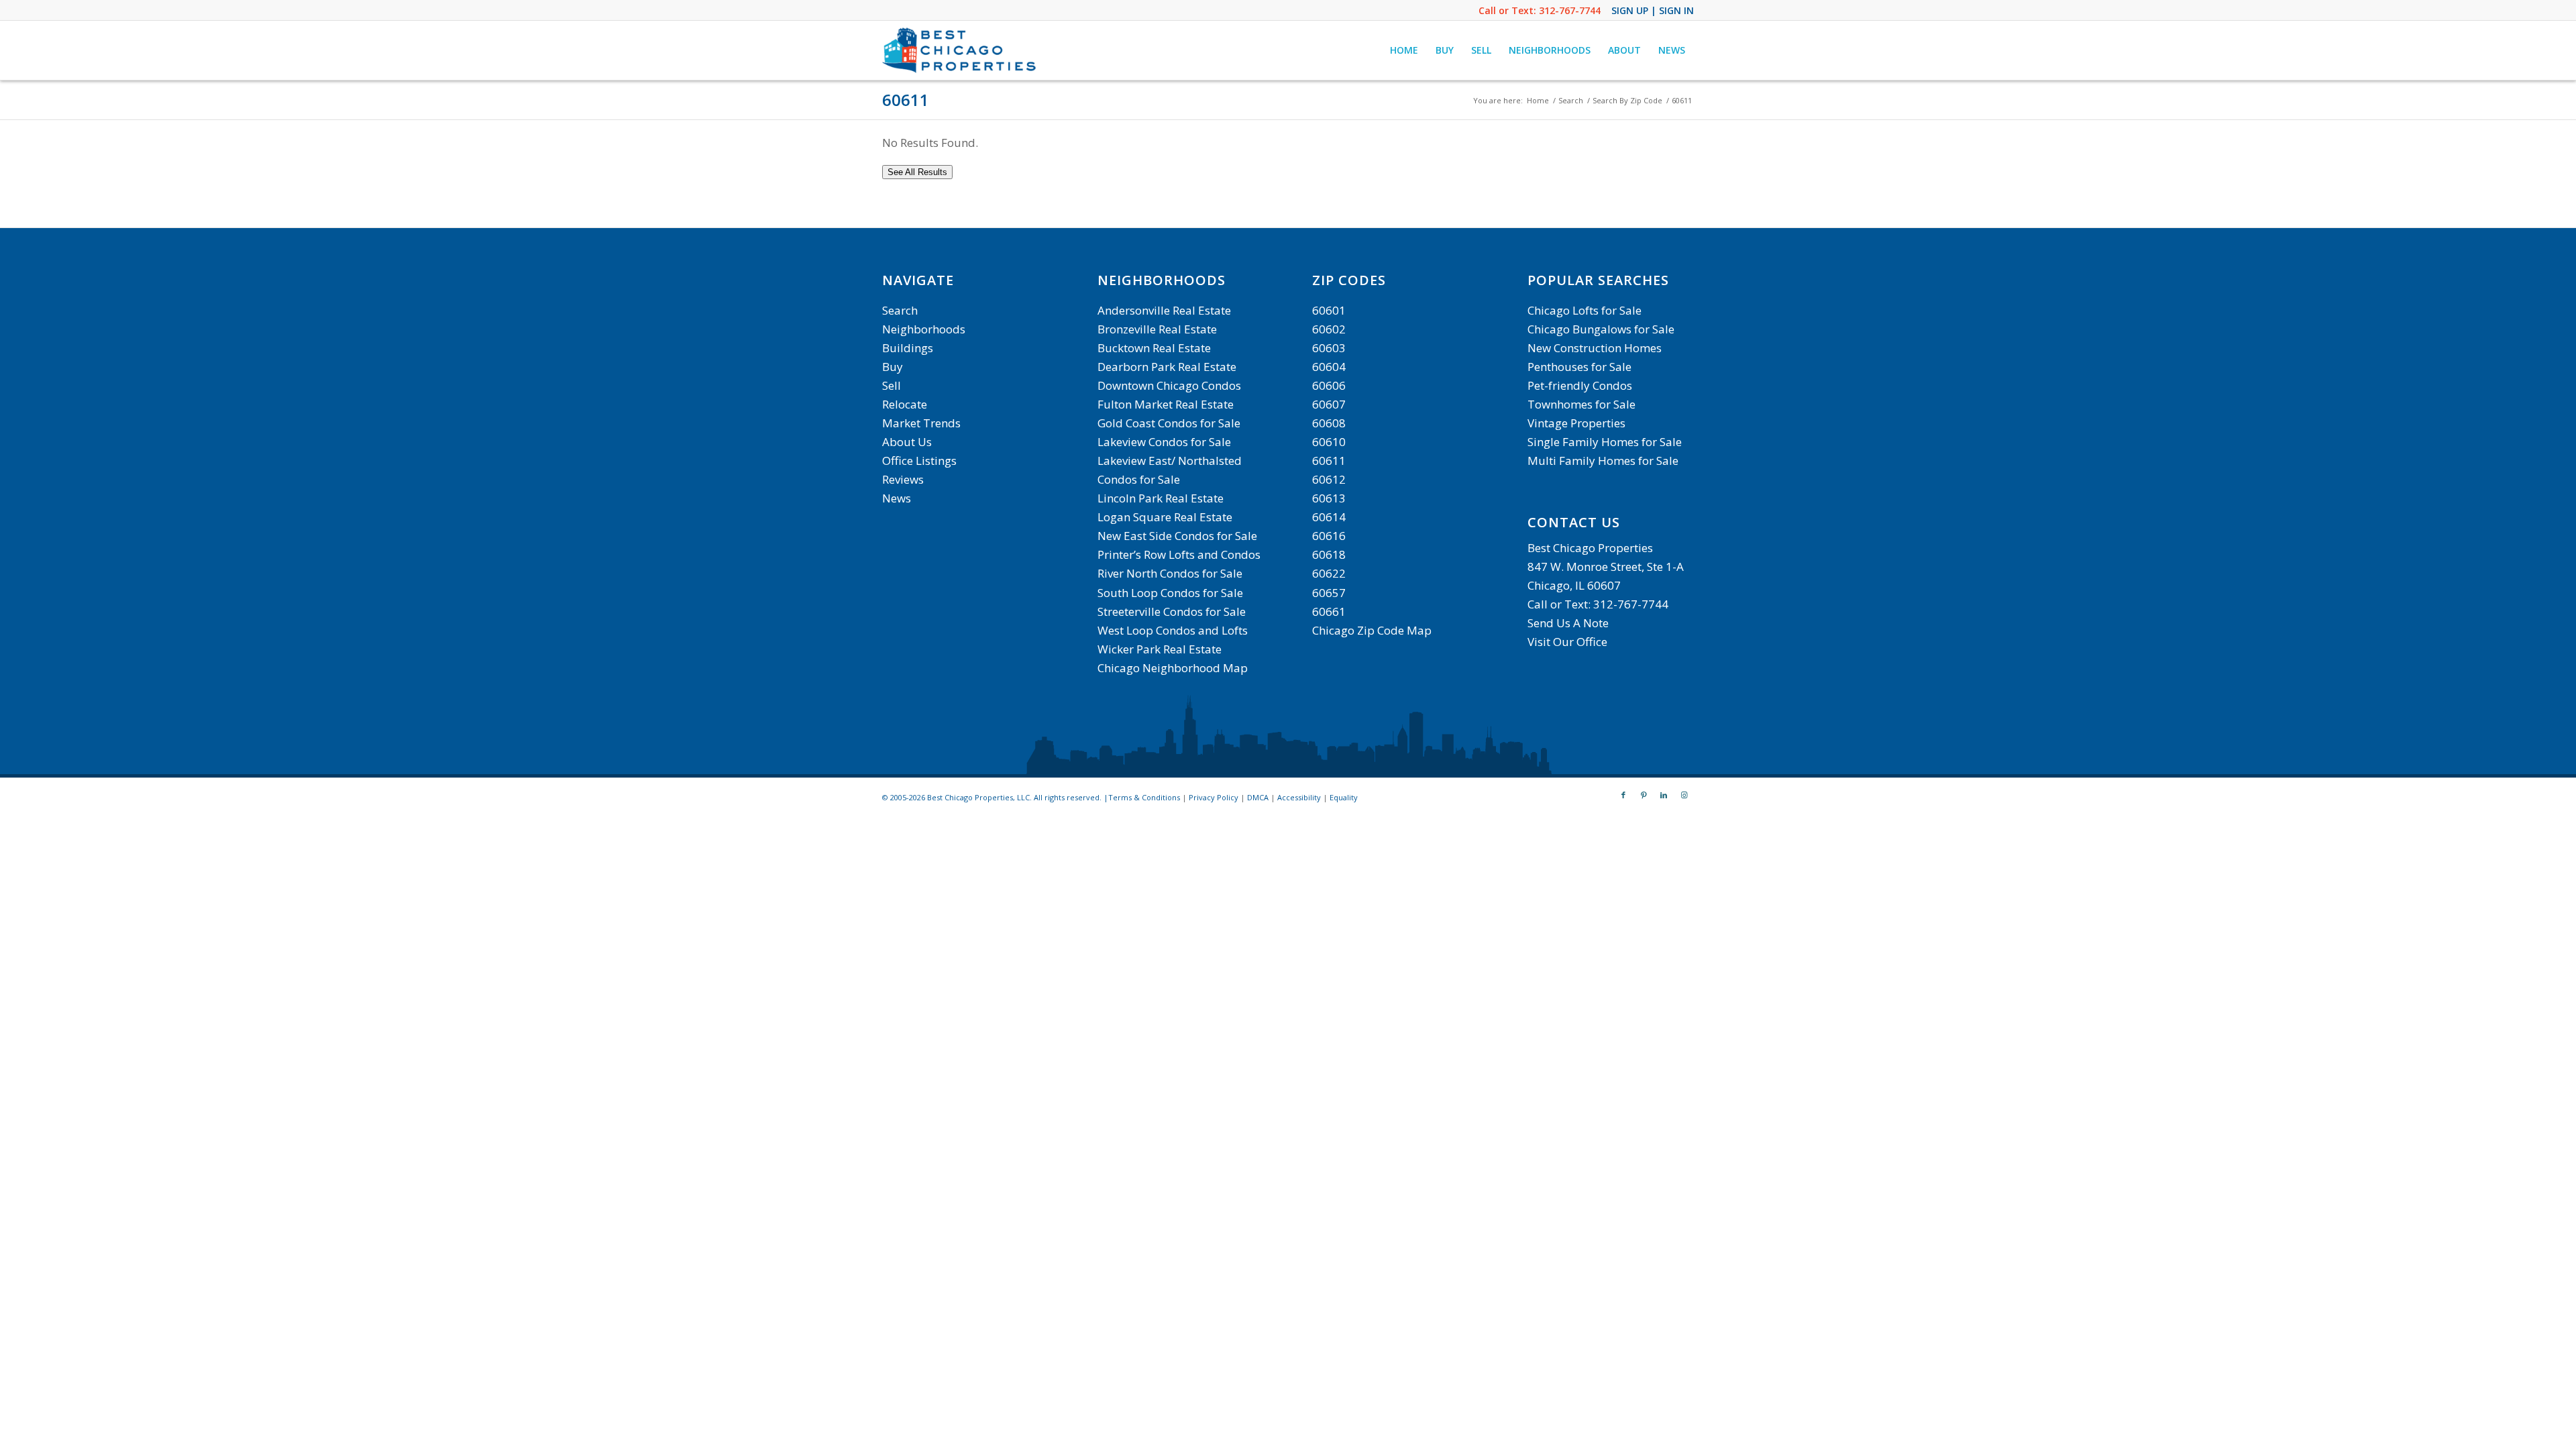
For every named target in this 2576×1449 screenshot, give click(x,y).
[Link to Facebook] (1623, 795)
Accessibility (1299, 797)
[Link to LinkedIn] (1664, 795)
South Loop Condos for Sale (1170, 593)
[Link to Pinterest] (1644, 795)
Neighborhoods (924, 329)
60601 (1329, 310)
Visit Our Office (1567, 642)
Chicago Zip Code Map (1372, 630)
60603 (1329, 348)
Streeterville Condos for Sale (1172, 611)
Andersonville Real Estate (1164, 310)
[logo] (961, 50)
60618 (1329, 554)
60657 (1329, 593)
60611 (906, 100)
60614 (1329, 517)
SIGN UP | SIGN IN (1653, 10)
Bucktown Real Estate (1154, 348)
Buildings (908, 348)
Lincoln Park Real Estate (1161, 498)
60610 (1329, 442)
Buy (893, 367)
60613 (1329, 498)
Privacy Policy (1214, 797)
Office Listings (919, 461)
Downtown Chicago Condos (1169, 385)
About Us (907, 442)
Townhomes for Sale (1581, 404)
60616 (1329, 536)
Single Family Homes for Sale (1605, 442)
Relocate (905, 404)
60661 (1329, 611)
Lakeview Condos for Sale (1164, 442)
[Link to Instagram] (1684, 795)
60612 (1329, 479)
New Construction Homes (1595, 348)
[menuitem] (1404, 50)
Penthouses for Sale (1579, 367)
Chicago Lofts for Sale (1585, 310)
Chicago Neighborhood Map (1173, 668)
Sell (892, 385)
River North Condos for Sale (1170, 573)
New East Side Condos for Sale (1177, 536)
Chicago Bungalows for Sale (1601, 329)
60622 (1329, 573)
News (897, 498)
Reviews (903, 479)
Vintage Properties (1576, 423)
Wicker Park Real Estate (1160, 649)
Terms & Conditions (1144, 797)
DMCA (1258, 797)
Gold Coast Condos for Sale (1169, 423)
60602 (1329, 329)
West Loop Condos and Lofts (1173, 630)
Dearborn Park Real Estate (1167, 367)
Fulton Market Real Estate (1166, 404)
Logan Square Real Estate (1165, 517)
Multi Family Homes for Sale (1603, 461)
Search (900, 310)
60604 (1329, 367)
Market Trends (921, 423)
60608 (1329, 423)
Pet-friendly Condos (1580, 385)
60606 (1329, 385)
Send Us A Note (1568, 623)
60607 (1329, 404)
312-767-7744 (1570, 10)
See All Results (917, 172)
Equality (1344, 797)
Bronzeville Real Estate (1157, 329)
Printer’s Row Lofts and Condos (1179, 554)
